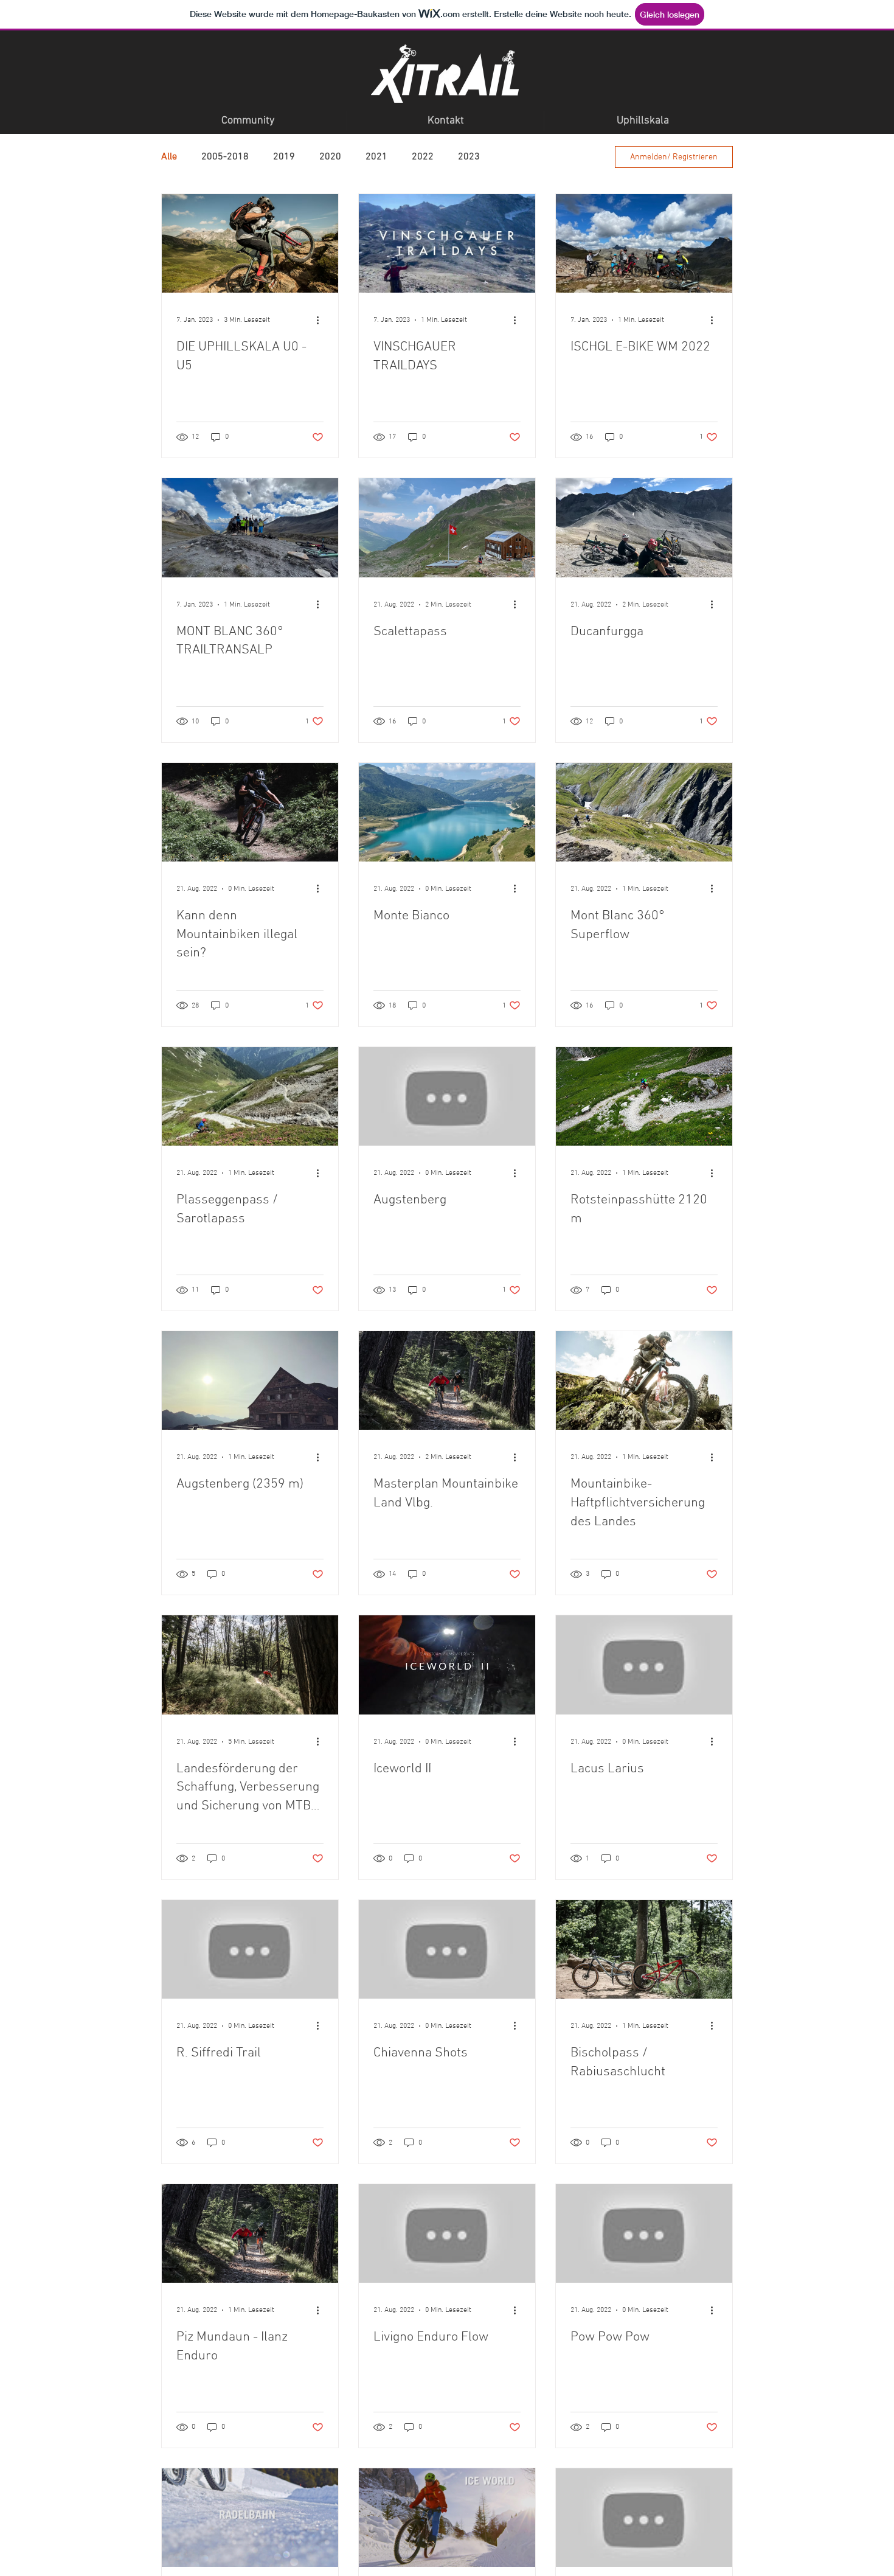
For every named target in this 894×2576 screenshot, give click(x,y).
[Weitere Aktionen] (322, 320)
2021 (376, 157)
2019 (284, 157)
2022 (423, 157)
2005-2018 (225, 157)
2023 (469, 157)
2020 (330, 157)
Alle (169, 157)
